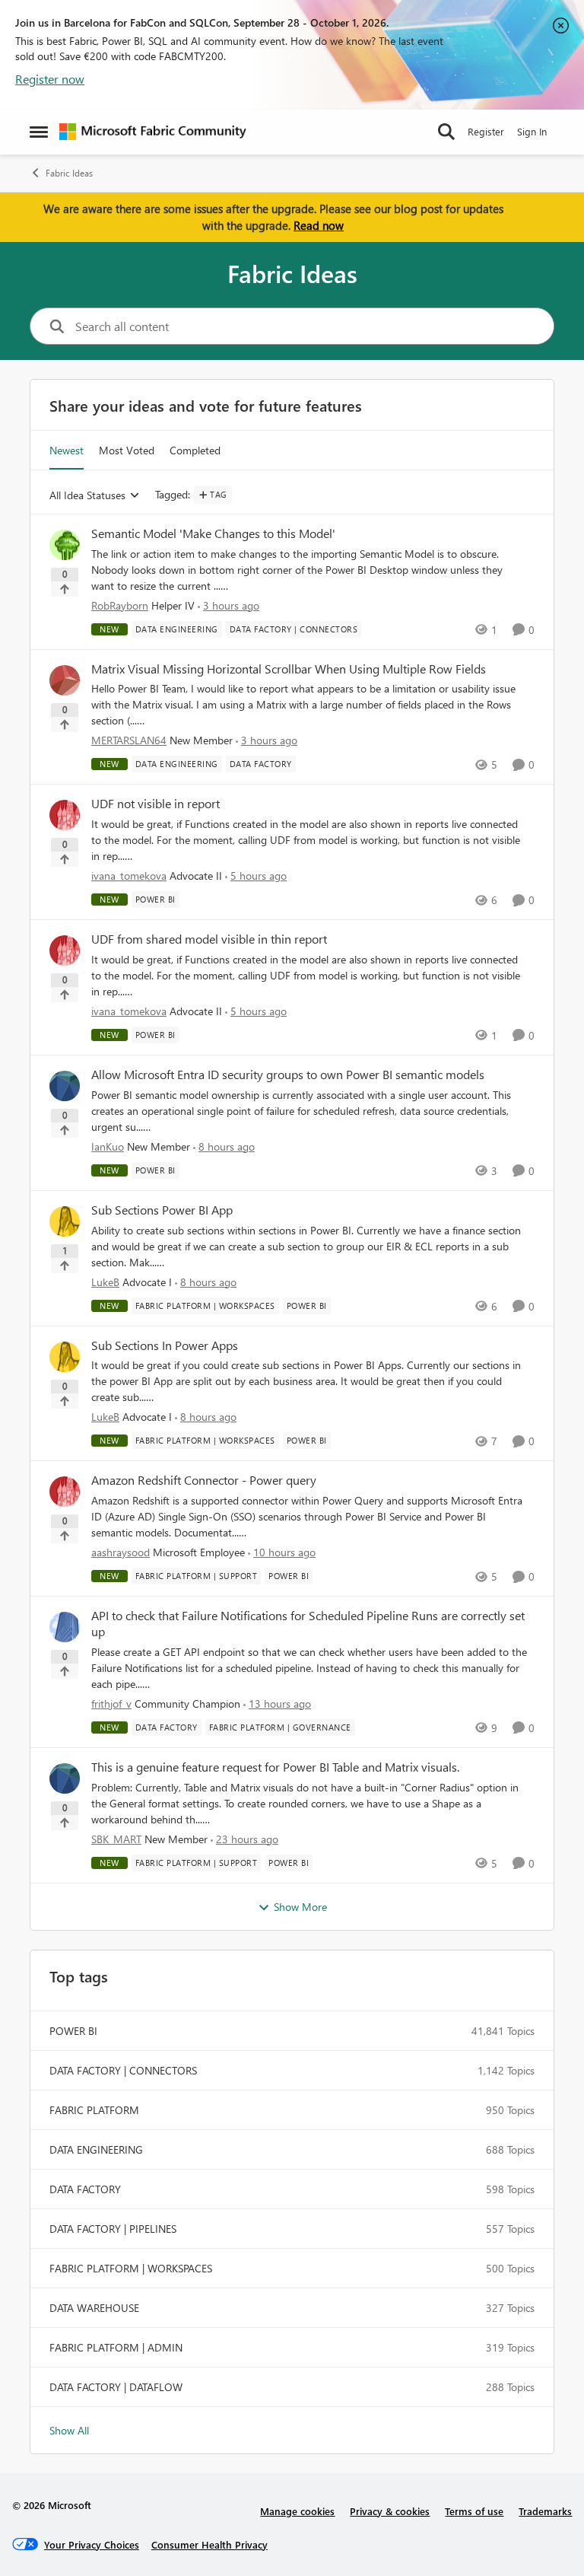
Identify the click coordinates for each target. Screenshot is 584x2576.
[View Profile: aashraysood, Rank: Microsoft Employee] (65, 1492)
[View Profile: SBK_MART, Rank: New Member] (65, 1778)
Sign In (532, 131)
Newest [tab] (67, 450)
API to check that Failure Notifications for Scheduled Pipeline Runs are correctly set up (308, 1624)
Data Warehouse (94, 2308)
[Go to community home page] (153, 132)
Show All (69, 2430)
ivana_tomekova (129, 876)
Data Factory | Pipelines (113, 2229)
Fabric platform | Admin (116, 2347)
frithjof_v (111, 1704)
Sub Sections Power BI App (162, 1210)
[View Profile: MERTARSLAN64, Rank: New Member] (65, 680)
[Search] (446, 132)
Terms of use (474, 2511)
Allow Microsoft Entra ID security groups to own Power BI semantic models (288, 1075)
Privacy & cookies (390, 2511)
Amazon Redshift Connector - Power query (204, 1480)
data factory (85, 2189)
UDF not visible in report (156, 804)
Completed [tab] (195, 450)
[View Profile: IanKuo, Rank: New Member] (65, 1086)
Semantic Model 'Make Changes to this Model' (213, 533)
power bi (73, 2031)
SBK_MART (116, 1839)
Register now (50, 79)
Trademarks (545, 2511)
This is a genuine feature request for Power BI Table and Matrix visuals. (275, 1767)
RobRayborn (120, 605)
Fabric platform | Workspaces (131, 2268)
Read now (319, 225)
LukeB (105, 1282)
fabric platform (94, 2110)
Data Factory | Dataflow (116, 2387)
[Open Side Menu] (39, 132)
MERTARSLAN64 (129, 740)
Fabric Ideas (69, 173)
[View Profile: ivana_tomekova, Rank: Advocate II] (65, 815)
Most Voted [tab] (127, 450)
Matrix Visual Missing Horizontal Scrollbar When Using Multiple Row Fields (289, 669)
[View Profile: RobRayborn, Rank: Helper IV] (65, 545)
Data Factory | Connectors (123, 2070)
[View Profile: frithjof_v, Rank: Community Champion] (65, 1627)
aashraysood (121, 1552)
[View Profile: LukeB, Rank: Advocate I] (65, 1221)
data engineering (96, 2149)
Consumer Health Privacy (209, 2544)
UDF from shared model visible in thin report (209, 939)
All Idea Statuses (87, 496)
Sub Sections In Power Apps (165, 1345)
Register (486, 131)
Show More (300, 1907)
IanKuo (108, 1146)
